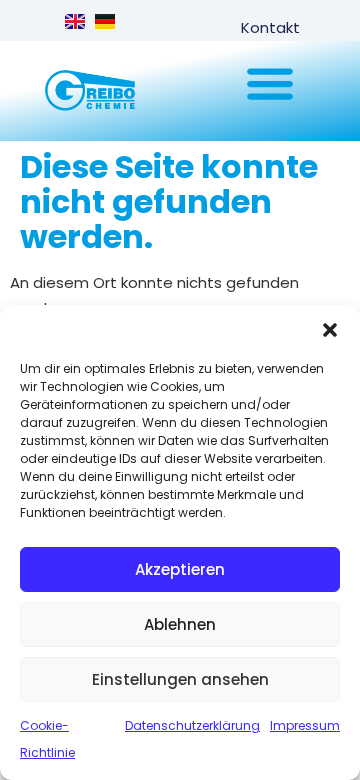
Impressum (305, 725)
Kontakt (270, 27)
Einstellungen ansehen (180, 679)
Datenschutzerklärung (192, 725)
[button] (330, 330)
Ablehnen (180, 624)
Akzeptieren (180, 569)
